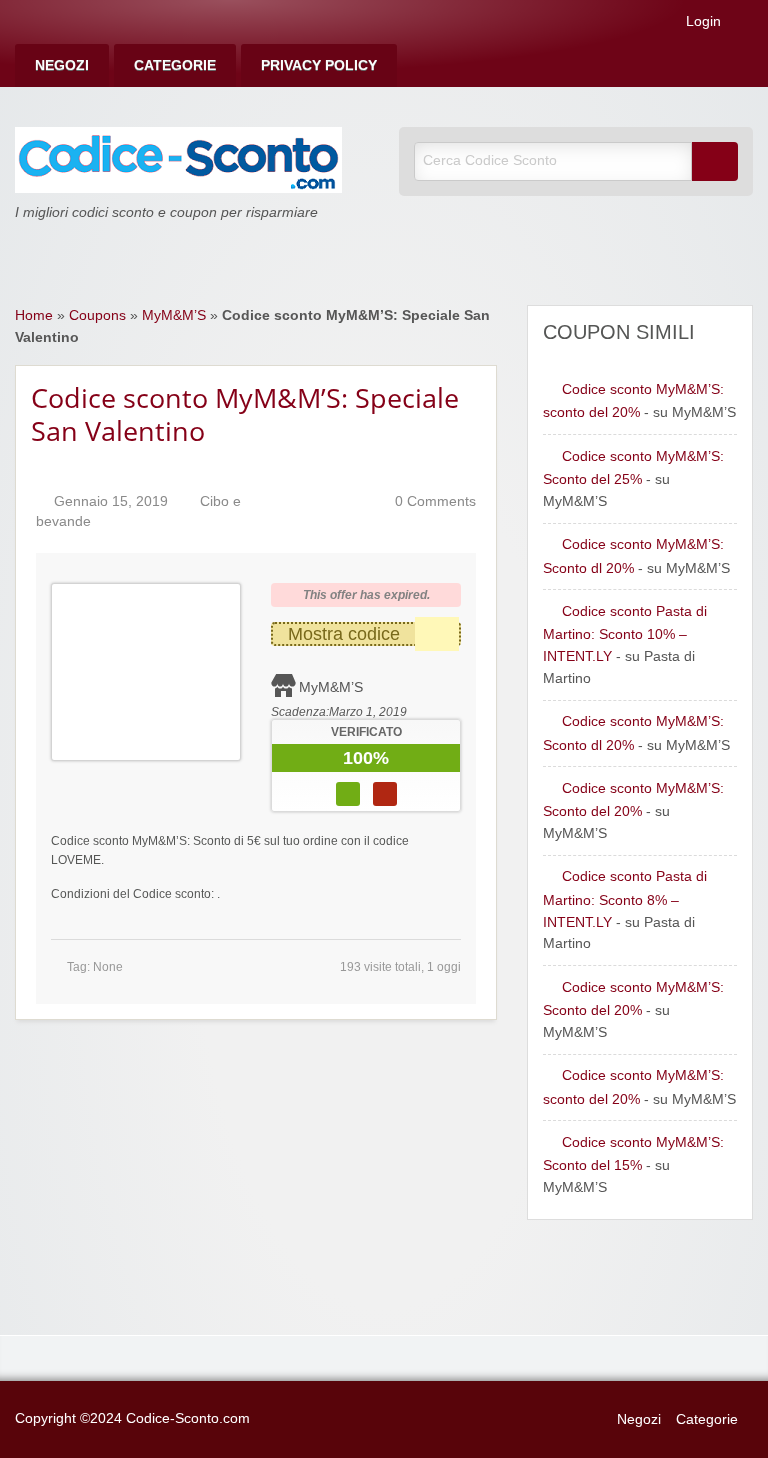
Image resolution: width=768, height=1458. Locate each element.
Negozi (62, 65)
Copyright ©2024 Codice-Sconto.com (132, 1418)
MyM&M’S (174, 315)
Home (34, 315)
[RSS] (747, 25)
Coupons (97, 315)
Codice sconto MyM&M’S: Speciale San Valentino (245, 414)
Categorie (175, 65)
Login (701, 22)
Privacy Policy (319, 65)
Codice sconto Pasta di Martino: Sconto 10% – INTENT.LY (625, 634)
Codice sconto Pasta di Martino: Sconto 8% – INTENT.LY (625, 899)
